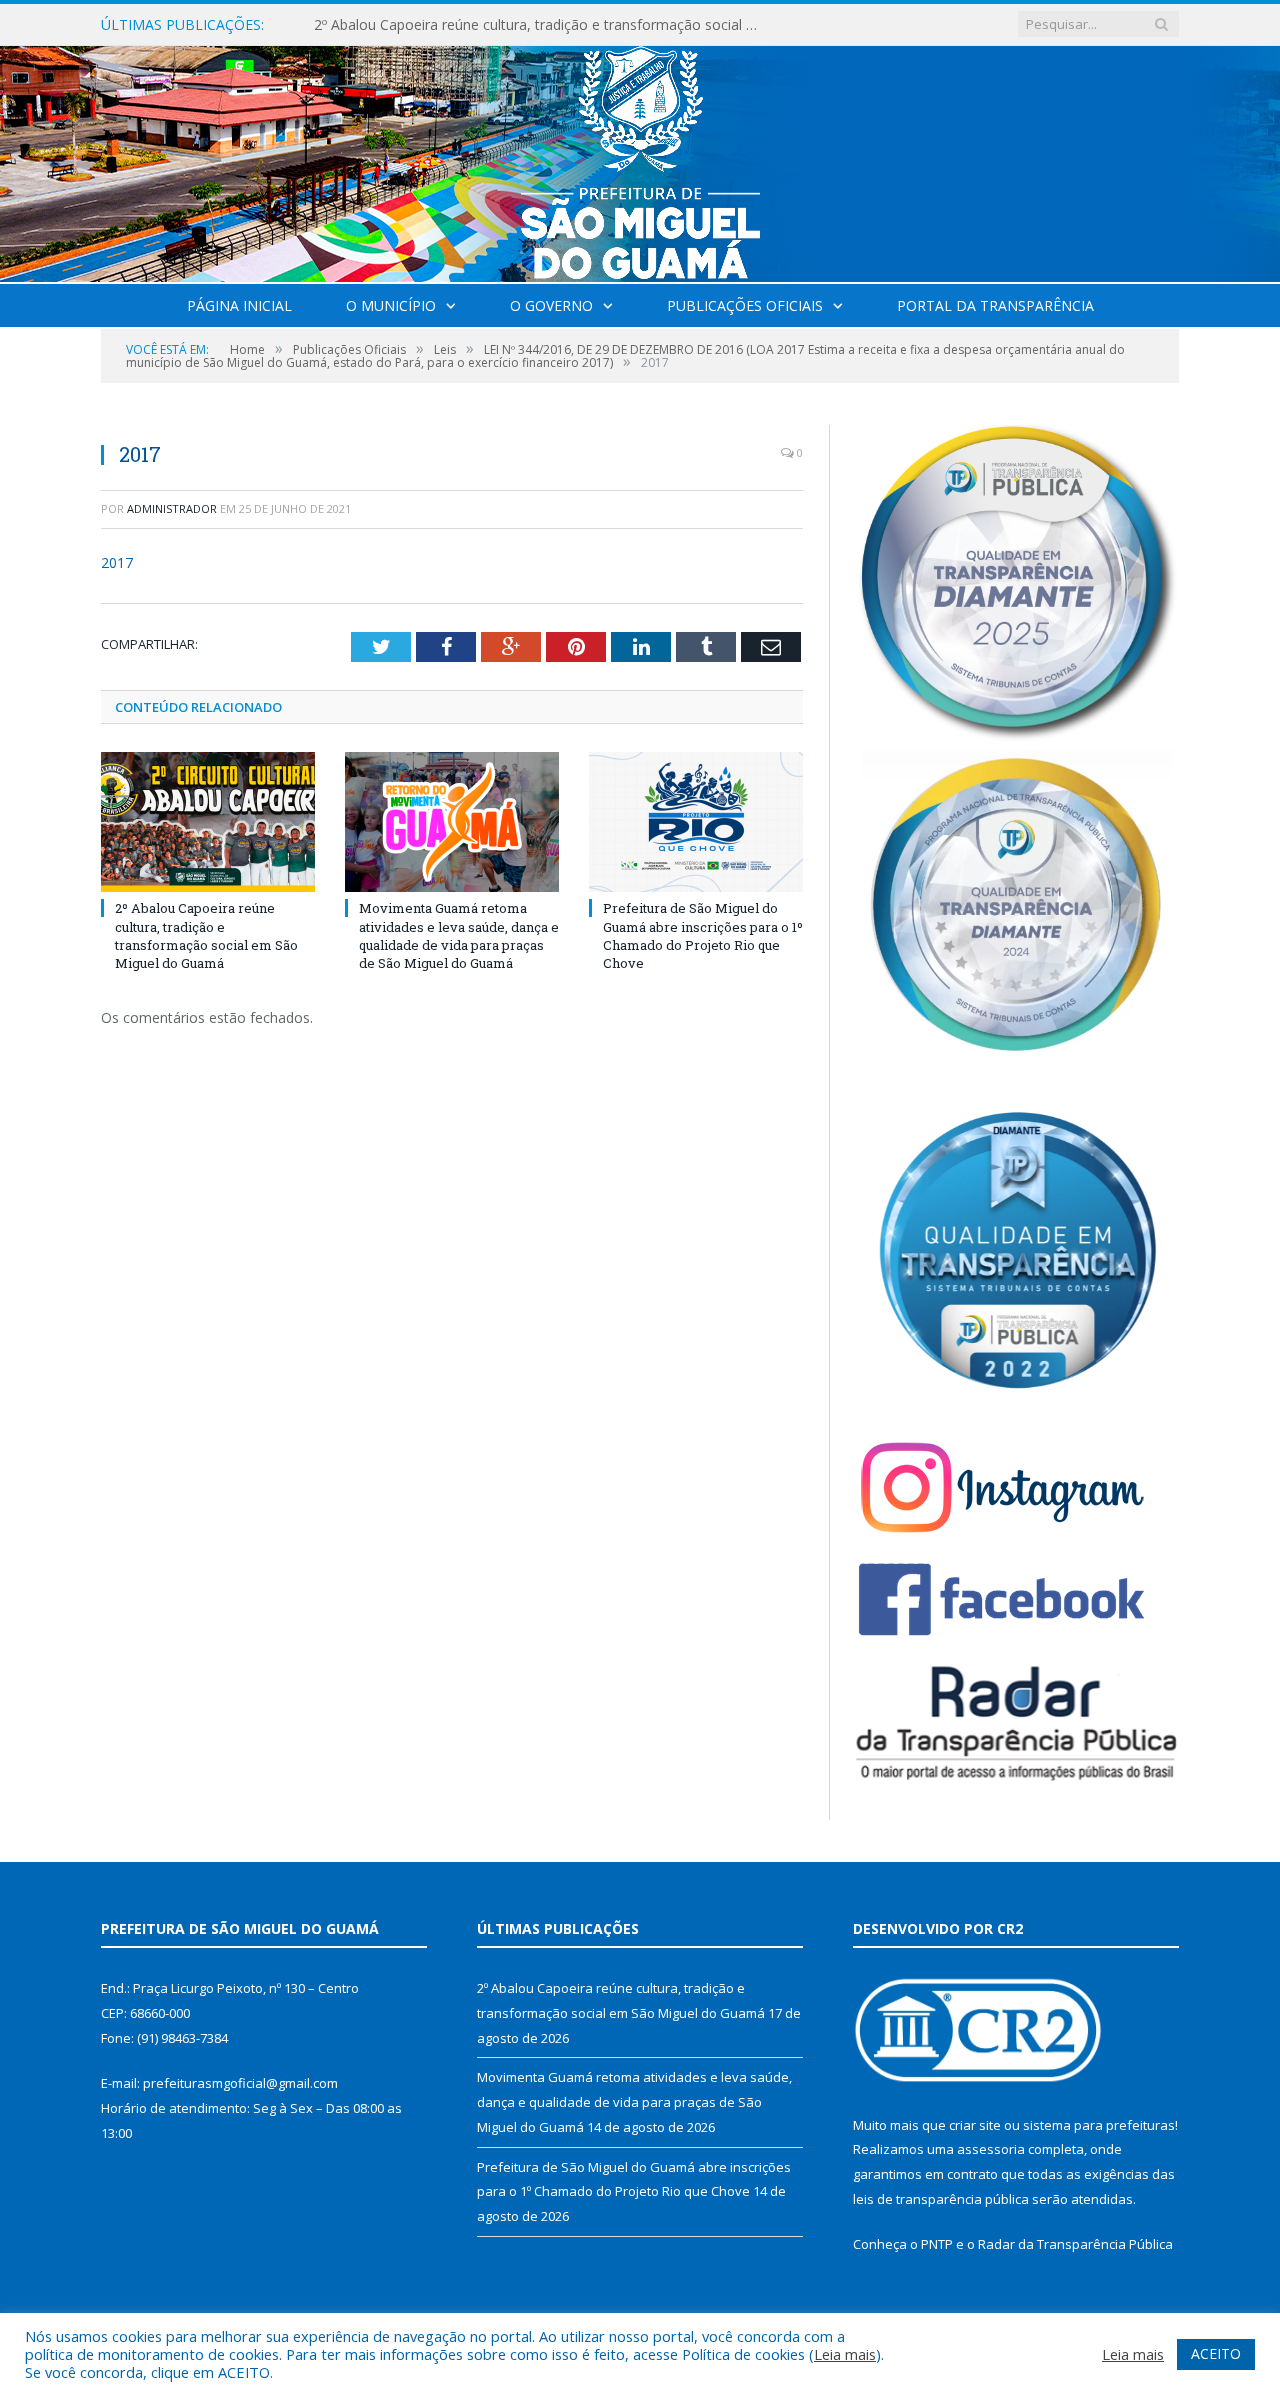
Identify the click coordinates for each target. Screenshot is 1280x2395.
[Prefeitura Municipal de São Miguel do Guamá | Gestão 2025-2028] (640, 159)
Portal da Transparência (995, 305)
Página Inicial (239, 305)
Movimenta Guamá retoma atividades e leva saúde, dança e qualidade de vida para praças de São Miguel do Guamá (544, 25)
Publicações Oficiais (745, 305)
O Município (391, 305)
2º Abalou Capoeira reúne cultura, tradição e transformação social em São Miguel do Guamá (206, 935)
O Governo (551, 305)
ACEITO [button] (1216, 2353)
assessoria (991, 2149)
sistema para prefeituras (1099, 2125)
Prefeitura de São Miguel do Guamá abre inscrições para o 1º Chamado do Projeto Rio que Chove (703, 935)
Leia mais (845, 2354)
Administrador (172, 508)
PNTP (937, 2244)
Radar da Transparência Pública (1075, 2244)
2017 (117, 562)
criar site (975, 2125)
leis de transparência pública (941, 2199)
